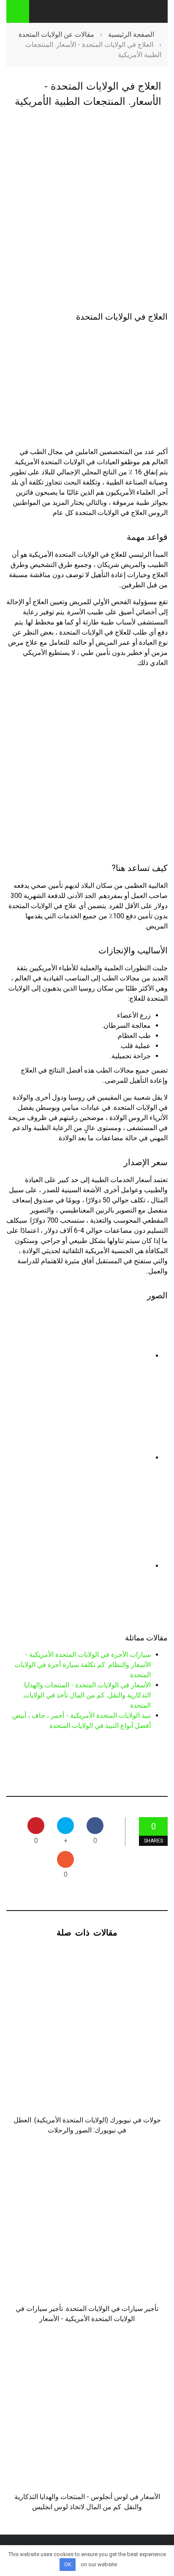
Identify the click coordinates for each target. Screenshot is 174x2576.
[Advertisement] (87, 211)
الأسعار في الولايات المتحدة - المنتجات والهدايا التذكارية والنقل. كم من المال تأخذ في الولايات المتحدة (87, 1695)
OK (68, 2564)
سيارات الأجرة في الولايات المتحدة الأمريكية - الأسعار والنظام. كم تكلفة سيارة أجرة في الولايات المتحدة (83, 1665)
